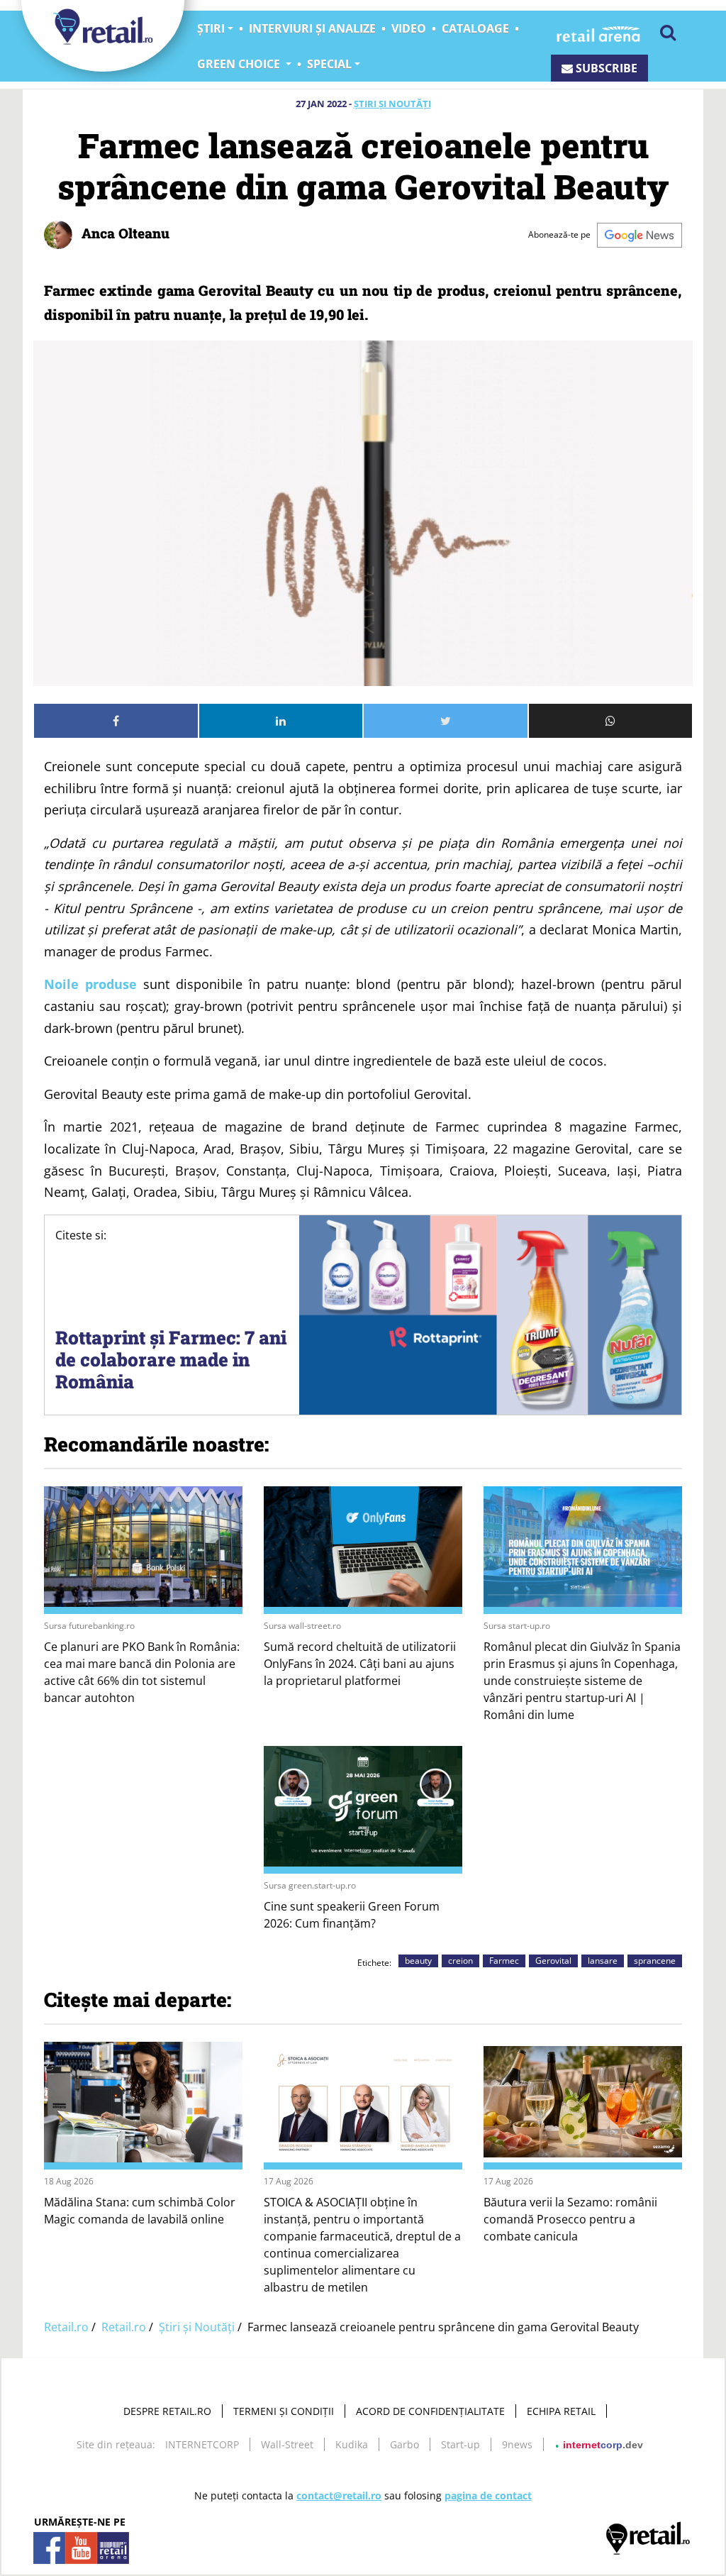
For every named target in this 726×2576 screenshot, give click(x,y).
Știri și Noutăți (392, 104)
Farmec (504, 1961)
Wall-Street (287, 2444)
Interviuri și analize (312, 28)
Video (409, 28)
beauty (418, 1961)
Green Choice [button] (240, 64)
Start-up (460, 2444)
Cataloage (475, 28)
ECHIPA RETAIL (561, 2411)
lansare (603, 1961)
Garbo (404, 2444)
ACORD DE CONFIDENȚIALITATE (430, 2411)
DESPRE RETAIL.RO (167, 2411)
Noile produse (90, 984)
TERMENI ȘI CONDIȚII (284, 2411)
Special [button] (329, 64)
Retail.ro (66, 2327)
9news (517, 2444)
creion (460, 1961)
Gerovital (553, 1961)
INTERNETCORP (202, 2444)
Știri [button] (211, 28)
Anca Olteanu (124, 233)
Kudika (352, 2444)
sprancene (655, 1961)
